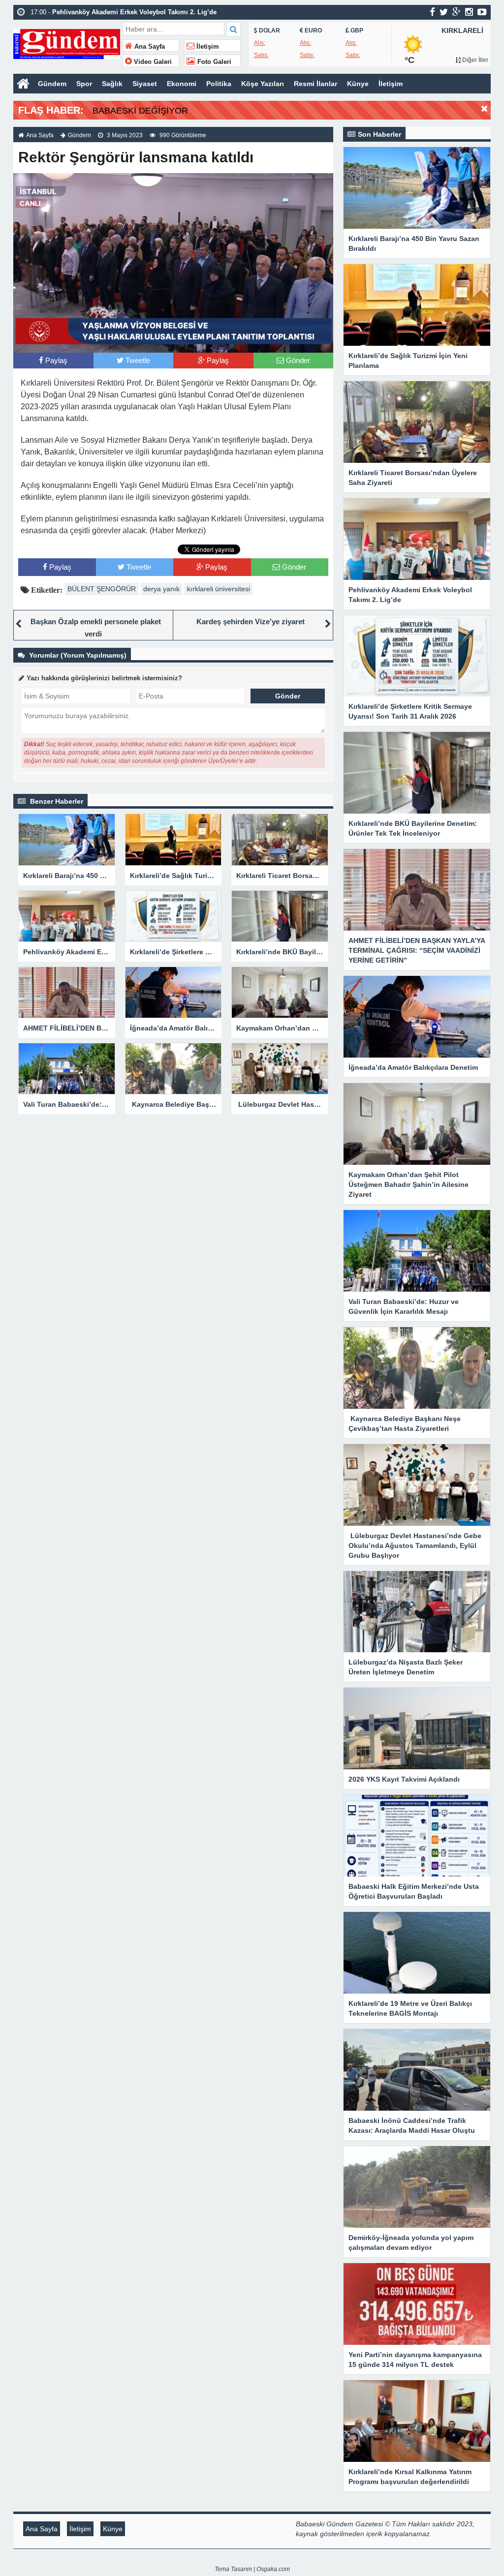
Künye (358, 84)
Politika (219, 84)
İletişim (207, 47)
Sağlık (112, 84)
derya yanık (161, 589)
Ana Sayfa (149, 47)
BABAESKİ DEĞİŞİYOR (140, 111)
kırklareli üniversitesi (219, 589)
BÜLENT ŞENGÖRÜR (102, 589)
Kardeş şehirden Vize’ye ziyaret (251, 621)
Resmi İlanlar (315, 84)
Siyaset (145, 84)
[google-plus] (457, 12)
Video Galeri (152, 62)
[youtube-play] (482, 12)
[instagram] (469, 12)
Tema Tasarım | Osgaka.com (252, 2569)
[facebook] (432, 12)
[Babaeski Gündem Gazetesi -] (67, 43)
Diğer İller (474, 60)
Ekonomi (182, 84)
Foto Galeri (213, 62)
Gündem (52, 84)
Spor (84, 84)
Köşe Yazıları (263, 84)
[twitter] (444, 12)
